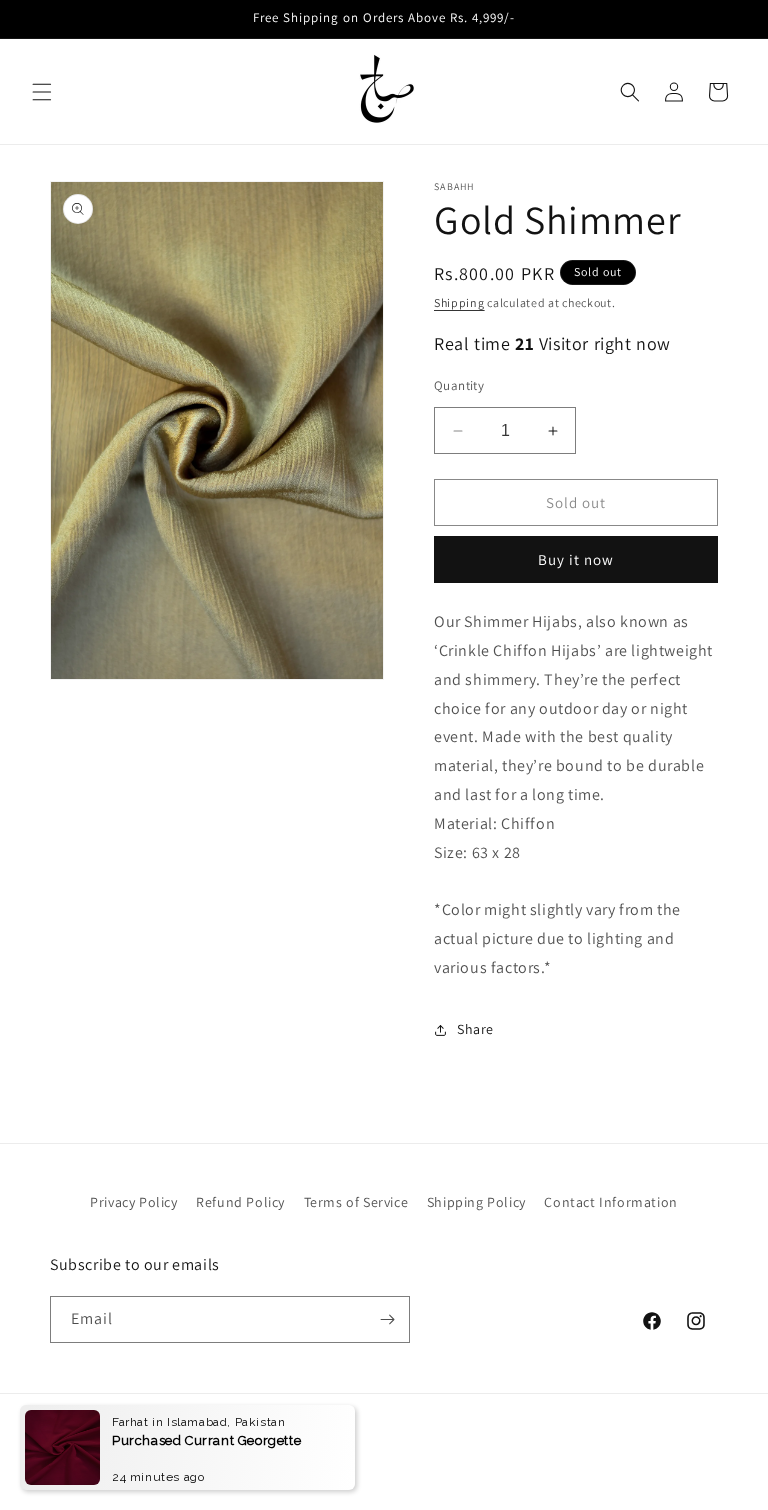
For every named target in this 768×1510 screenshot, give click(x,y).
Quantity (459, 385)
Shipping (459, 302)
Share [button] (475, 1029)
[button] (42, 92)
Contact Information (610, 1202)
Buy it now (576, 559)
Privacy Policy (133, 1202)
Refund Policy (240, 1202)
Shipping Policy (476, 1202)
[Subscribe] (387, 1319)
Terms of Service (356, 1202)
